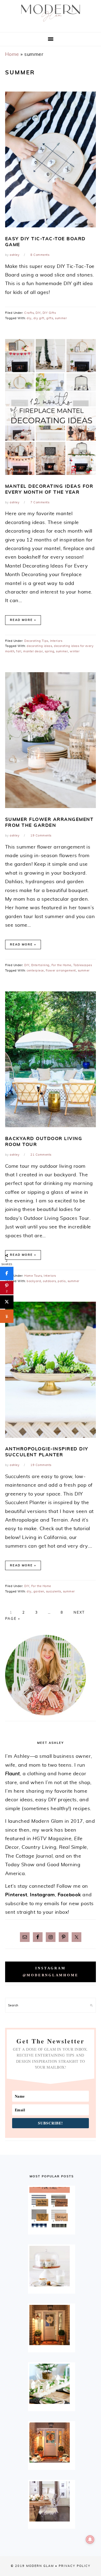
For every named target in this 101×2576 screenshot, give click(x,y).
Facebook (69, 1895)
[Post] (7, 1302)
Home (12, 54)
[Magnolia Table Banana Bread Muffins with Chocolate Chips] (51, 2266)
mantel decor (33, 651)
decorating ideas (39, 646)
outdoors (49, 1281)
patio (62, 1281)
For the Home (61, 965)
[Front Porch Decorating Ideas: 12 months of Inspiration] (51, 2325)
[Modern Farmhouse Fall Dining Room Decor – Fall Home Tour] (51, 2501)
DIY (38, 313)
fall (19, 651)
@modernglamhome (51, 1975)
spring (49, 651)
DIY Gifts (49, 313)
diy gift (39, 318)
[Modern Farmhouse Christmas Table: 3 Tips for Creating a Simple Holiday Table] (51, 2384)
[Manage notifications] (90, 2539)
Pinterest (16, 1895)
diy (29, 318)
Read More (21, 620)
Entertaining (40, 965)
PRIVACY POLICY (75, 2566)
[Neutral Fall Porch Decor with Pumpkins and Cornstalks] (51, 2443)
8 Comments (40, 255)
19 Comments (41, 836)
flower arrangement (61, 971)
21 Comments (41, 1155)
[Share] (7, 1274)
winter (75, 651)
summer (61, 318)
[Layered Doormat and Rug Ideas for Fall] (51, 2207)
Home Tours (33, 1276)
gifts (50, 318)
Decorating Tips (36, 641)
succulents (54, 1591)
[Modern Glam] (50, 23)
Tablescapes (83, 965)
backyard (34, 1281)
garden (39, 1591)
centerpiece (35, 971)
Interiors (56, 641)
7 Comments (40, 502)
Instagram (42, 1895)
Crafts (29, 313)
